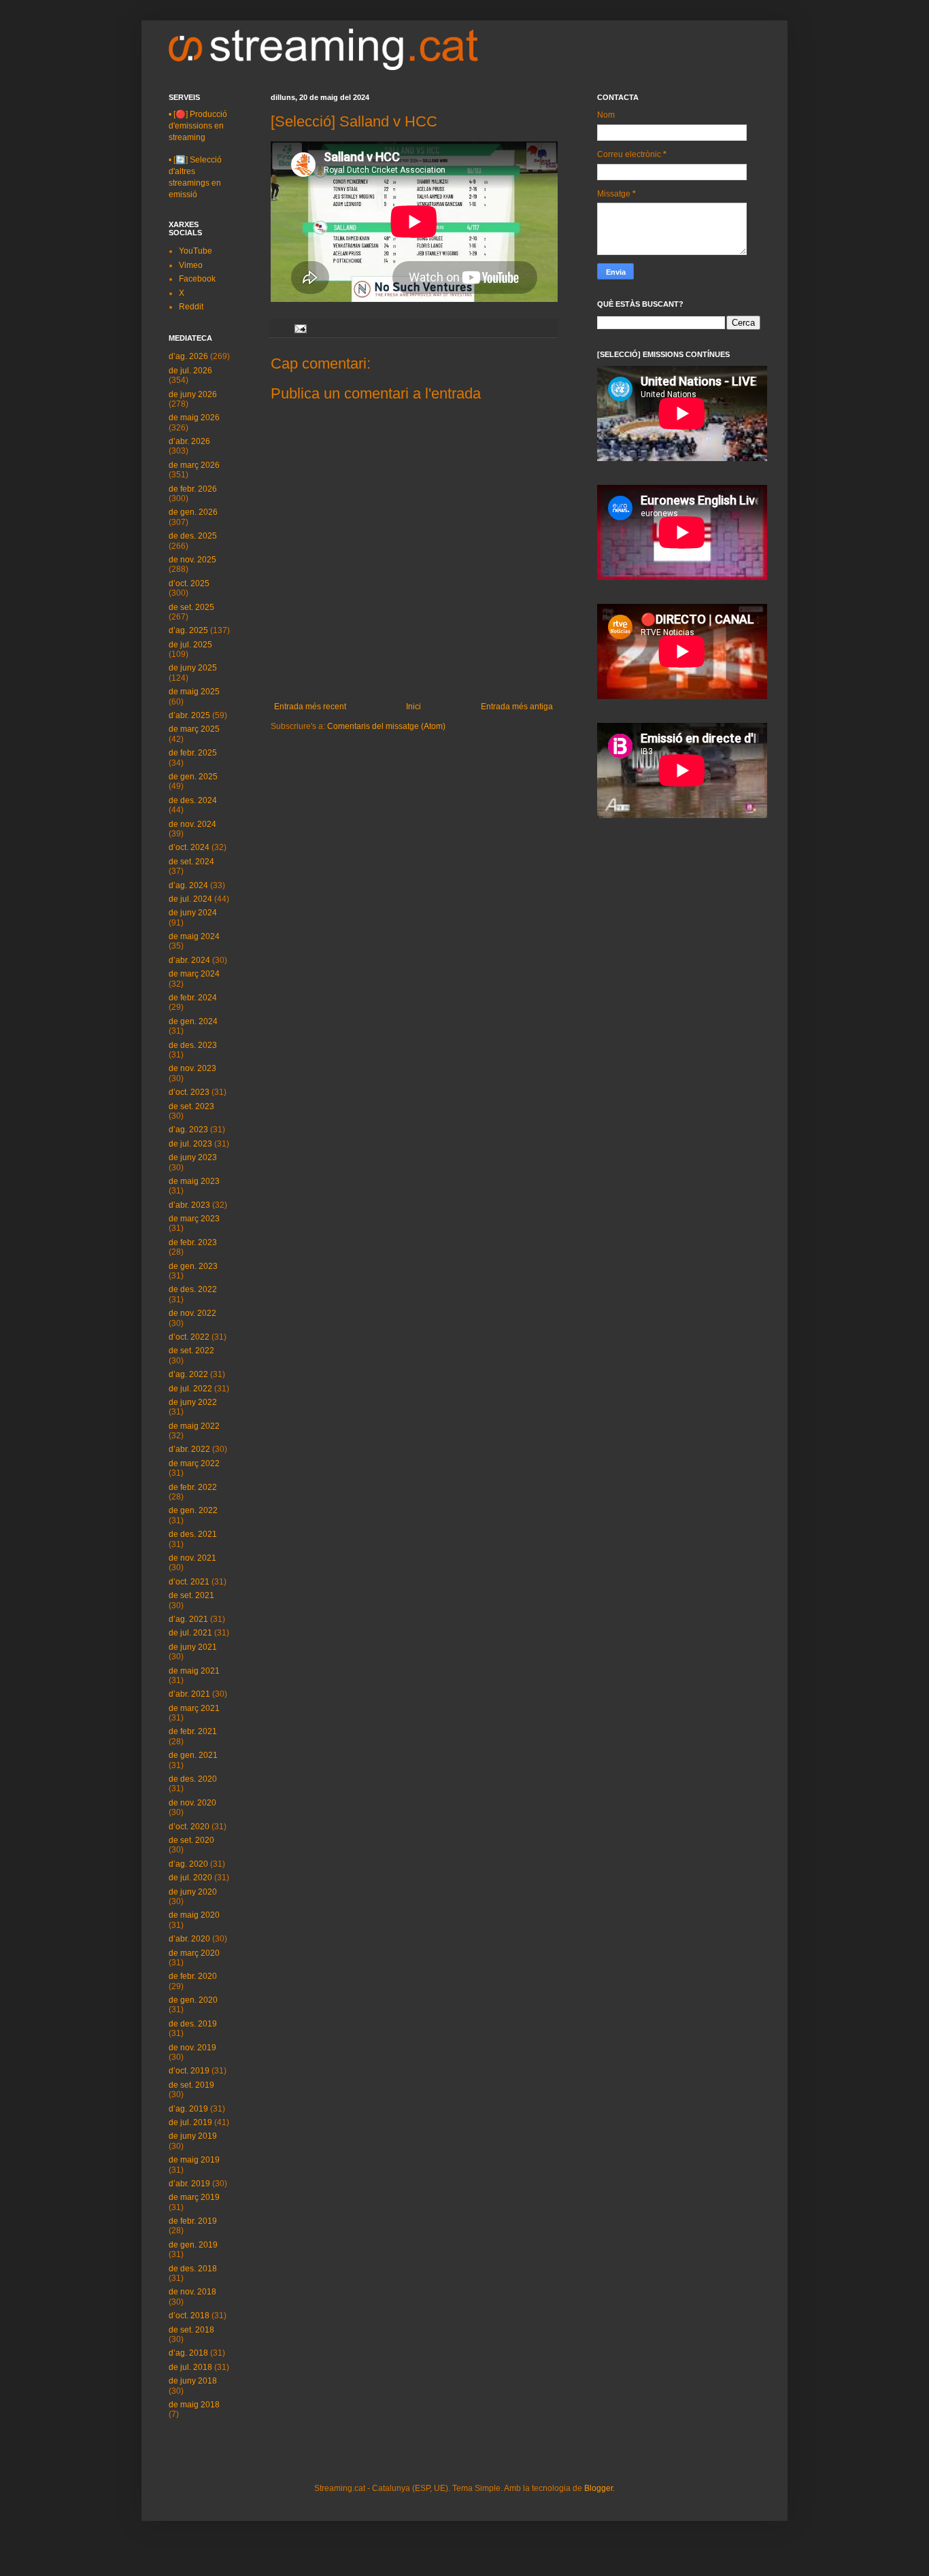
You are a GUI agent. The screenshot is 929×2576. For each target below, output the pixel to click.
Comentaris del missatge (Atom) (386, 726)
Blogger (598, 2488)
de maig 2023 (194, 1181)
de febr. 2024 (193, 998)
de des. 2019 (193, 2024)
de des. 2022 (193, 1289)
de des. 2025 (193, 536)
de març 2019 (194, 2197)
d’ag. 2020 (188, 1864)
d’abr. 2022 (189, 1449)
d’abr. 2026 (189, 441)
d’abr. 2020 (189, 1939)
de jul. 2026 (190, 371)
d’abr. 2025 (189, 715)
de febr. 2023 (193, 1242)
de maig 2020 (194, 1915)
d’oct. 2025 (189, 583)
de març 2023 (194, 1219)
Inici (413, 707)
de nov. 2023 (192, 1068)
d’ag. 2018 (188, 2353)
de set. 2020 (191, 1840)
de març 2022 (194, 1463)
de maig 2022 (194, 1426)
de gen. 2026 (193, 512)
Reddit (191, 307)
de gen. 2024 (193, 1021)
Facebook (197, 279)
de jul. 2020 (190, 1878)
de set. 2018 (191, 2330)
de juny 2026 (193, 394)
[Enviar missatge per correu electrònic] (300, 328)
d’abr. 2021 (189, 1694)
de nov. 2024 (192, 824)
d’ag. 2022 (188, 1374)
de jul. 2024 (190, 899)
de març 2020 (194, 1953)
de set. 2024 (191, 862)
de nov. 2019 (192, 2048)
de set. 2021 (191, 1595)
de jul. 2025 (190, 645)
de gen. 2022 (193, 1510)
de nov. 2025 (192, 560)
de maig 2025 (194, 692)
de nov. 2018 (192, 2292)
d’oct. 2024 (189, 847)
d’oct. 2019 (189, 2071)
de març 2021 (194, 1708)
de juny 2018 (193, 2381)
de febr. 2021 (193, 1731)
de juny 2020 (193, 1892)
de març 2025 (194, 729)
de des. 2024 (193, 800)
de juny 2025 (193, 668)
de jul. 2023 (190, 1144)
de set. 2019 (191, 2085)
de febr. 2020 (193, 1976)
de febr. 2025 (193, 753)
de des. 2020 (193, 1779)
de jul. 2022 (190, 1389)
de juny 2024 (193, 913)
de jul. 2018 (190, 2367)
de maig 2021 (194, 1671)
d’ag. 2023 (188, 1130)
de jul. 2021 (190, 1633)
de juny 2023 (193, 1157)
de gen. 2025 (193, 777)
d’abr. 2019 (189, 2184)
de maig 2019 (194, 2160)
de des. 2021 (193, 1534)
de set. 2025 (191, 607)
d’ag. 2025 (188, 630)
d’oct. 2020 (189, 1827)
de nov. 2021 (192, 1558)
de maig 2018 (194, 2405)
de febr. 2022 (193, 1487)
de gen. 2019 (193, 2245)
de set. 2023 (191, 1106)
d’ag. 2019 (188, 2109)
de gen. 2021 (193, 1755)
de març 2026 (194, 465)
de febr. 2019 (193, 2221)
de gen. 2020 (193, 2000)
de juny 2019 (193, 2136)
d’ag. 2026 (188, 356)
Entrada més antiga (517, 707)
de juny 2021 (193, 1647)
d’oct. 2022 (189, 1337)
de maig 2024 (194, 936)
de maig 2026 (194, 418)
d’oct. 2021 (189, 1582)
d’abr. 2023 (189, 1205)
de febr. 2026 (193, 489)
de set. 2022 (191, 1351)
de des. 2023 (193, 1045)
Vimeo (191, 265)
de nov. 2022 (192, 1313)
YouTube (196, 251)
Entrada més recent (310, 707)
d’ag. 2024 (188, 885)
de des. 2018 (193, 2269)
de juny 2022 (193, 1402)
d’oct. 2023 (189, 1092)
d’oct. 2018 (189, 2316)
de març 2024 (194, 974)
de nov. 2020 (192, 1803)
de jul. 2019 (190, 2122)
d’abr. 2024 (189, 960)
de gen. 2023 (193, 1266)
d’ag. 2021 (188, 1619)
